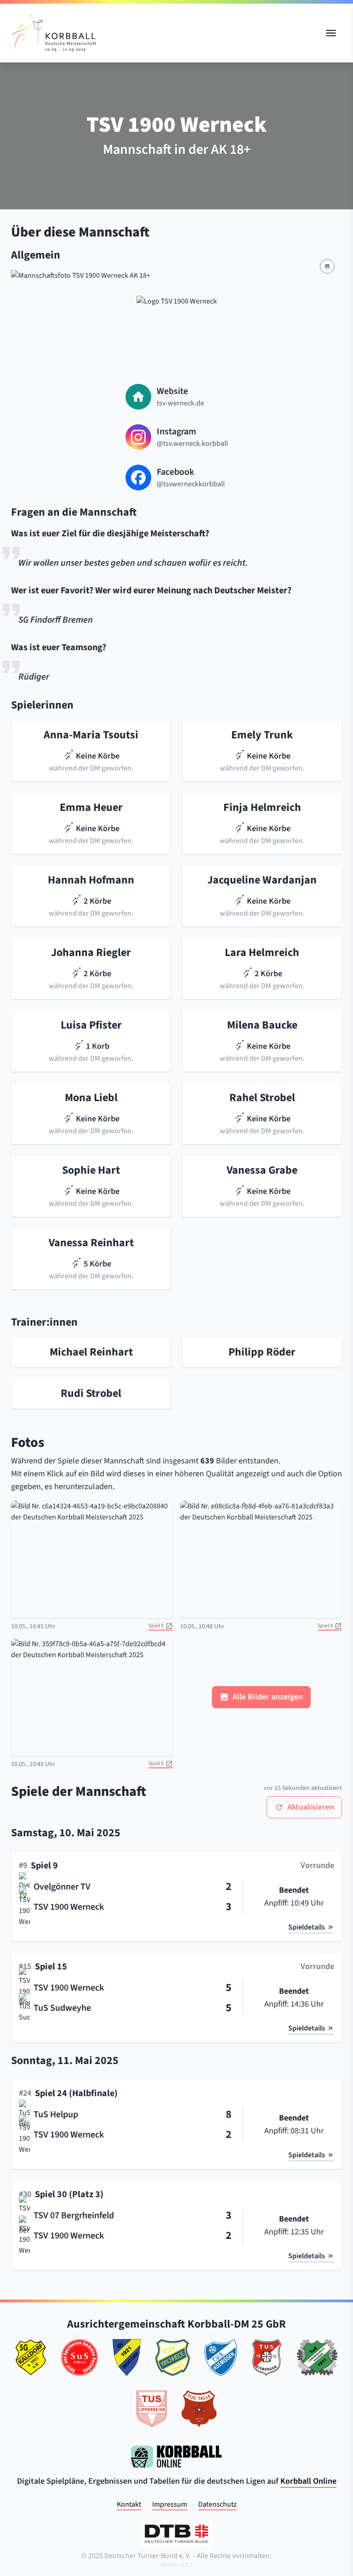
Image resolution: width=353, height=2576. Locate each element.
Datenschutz (217, 2504)
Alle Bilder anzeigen (268, 1697)
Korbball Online (308, 2481)
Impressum (170, 2504)
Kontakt (129, 2504)
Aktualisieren (311, 1807)
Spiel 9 (156, 1626)
